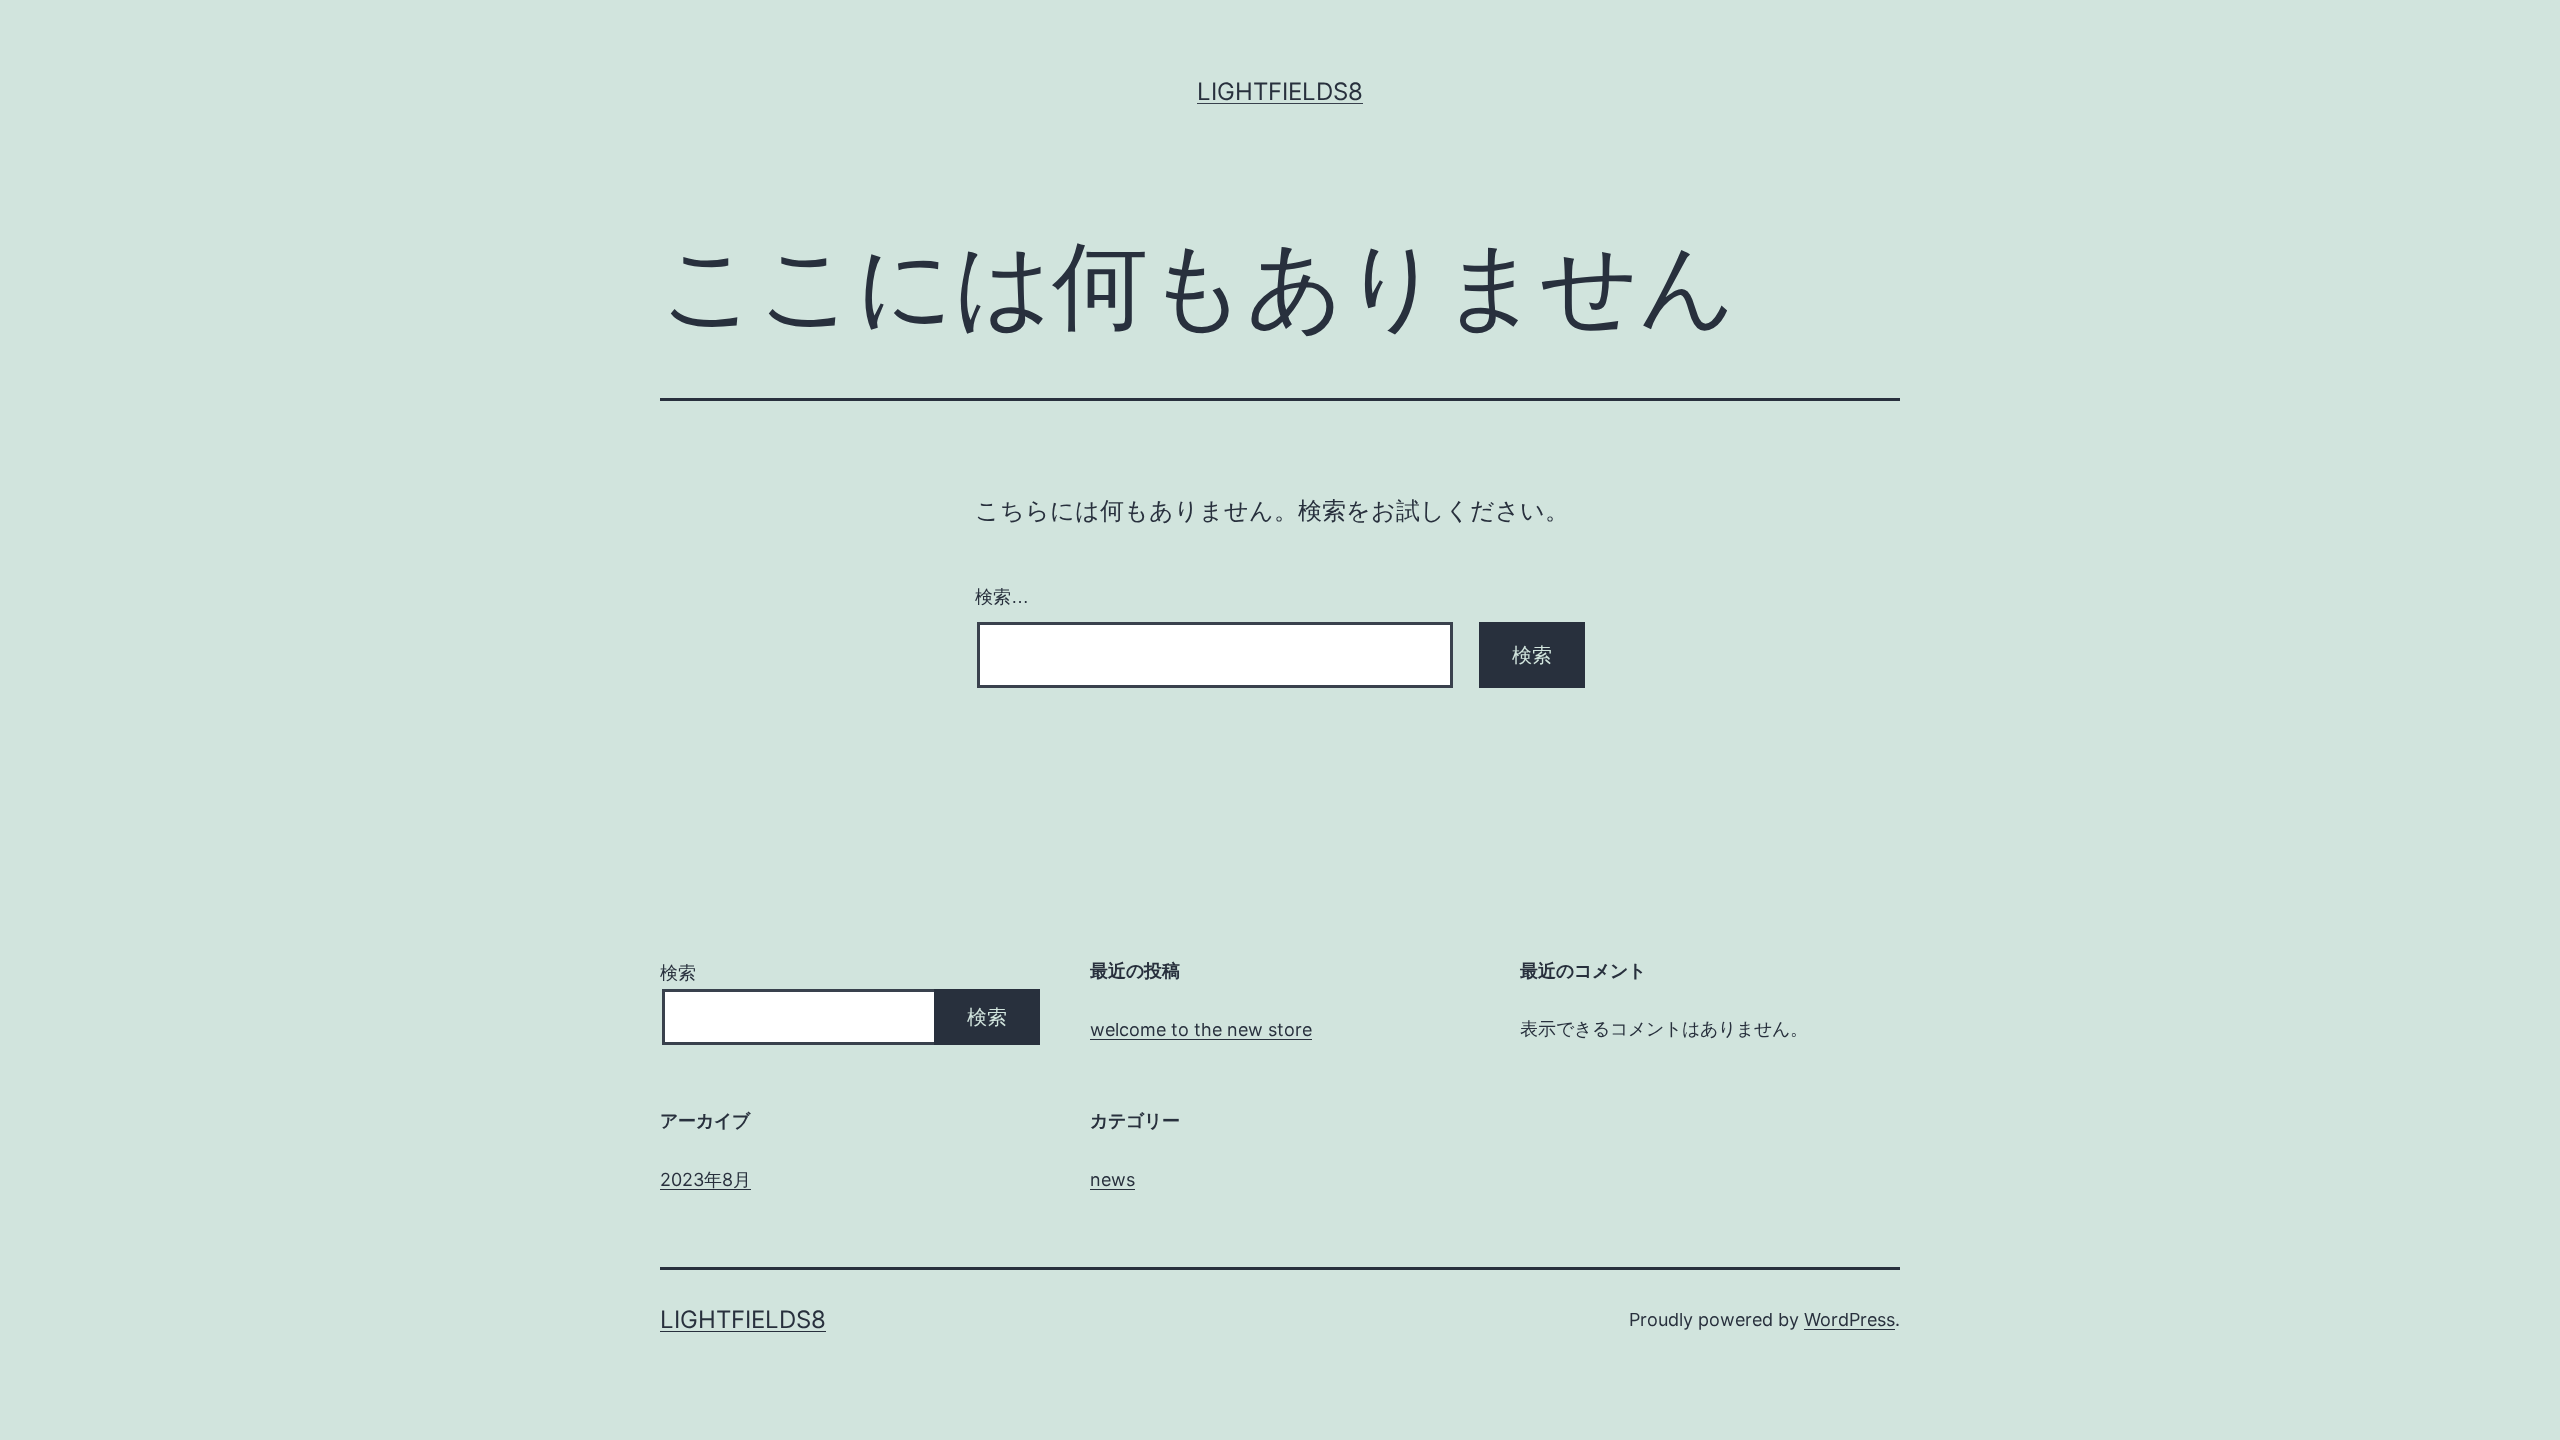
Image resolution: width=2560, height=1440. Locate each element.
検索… (1002, 597)
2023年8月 (705, 1179)
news (1112, 1179)
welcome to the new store (1201, 1029)
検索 (678, 972)
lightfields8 (1280, 91)
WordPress (1849, 1319)
